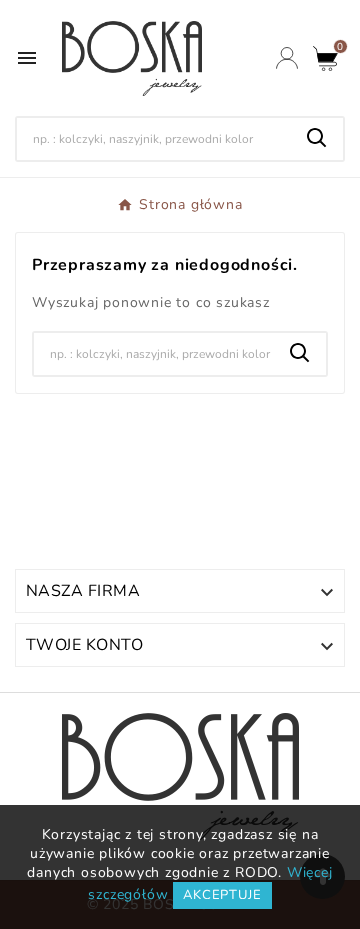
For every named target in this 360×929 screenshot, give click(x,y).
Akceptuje (222, 895)
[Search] (317, 138)
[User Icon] (287, 58)
